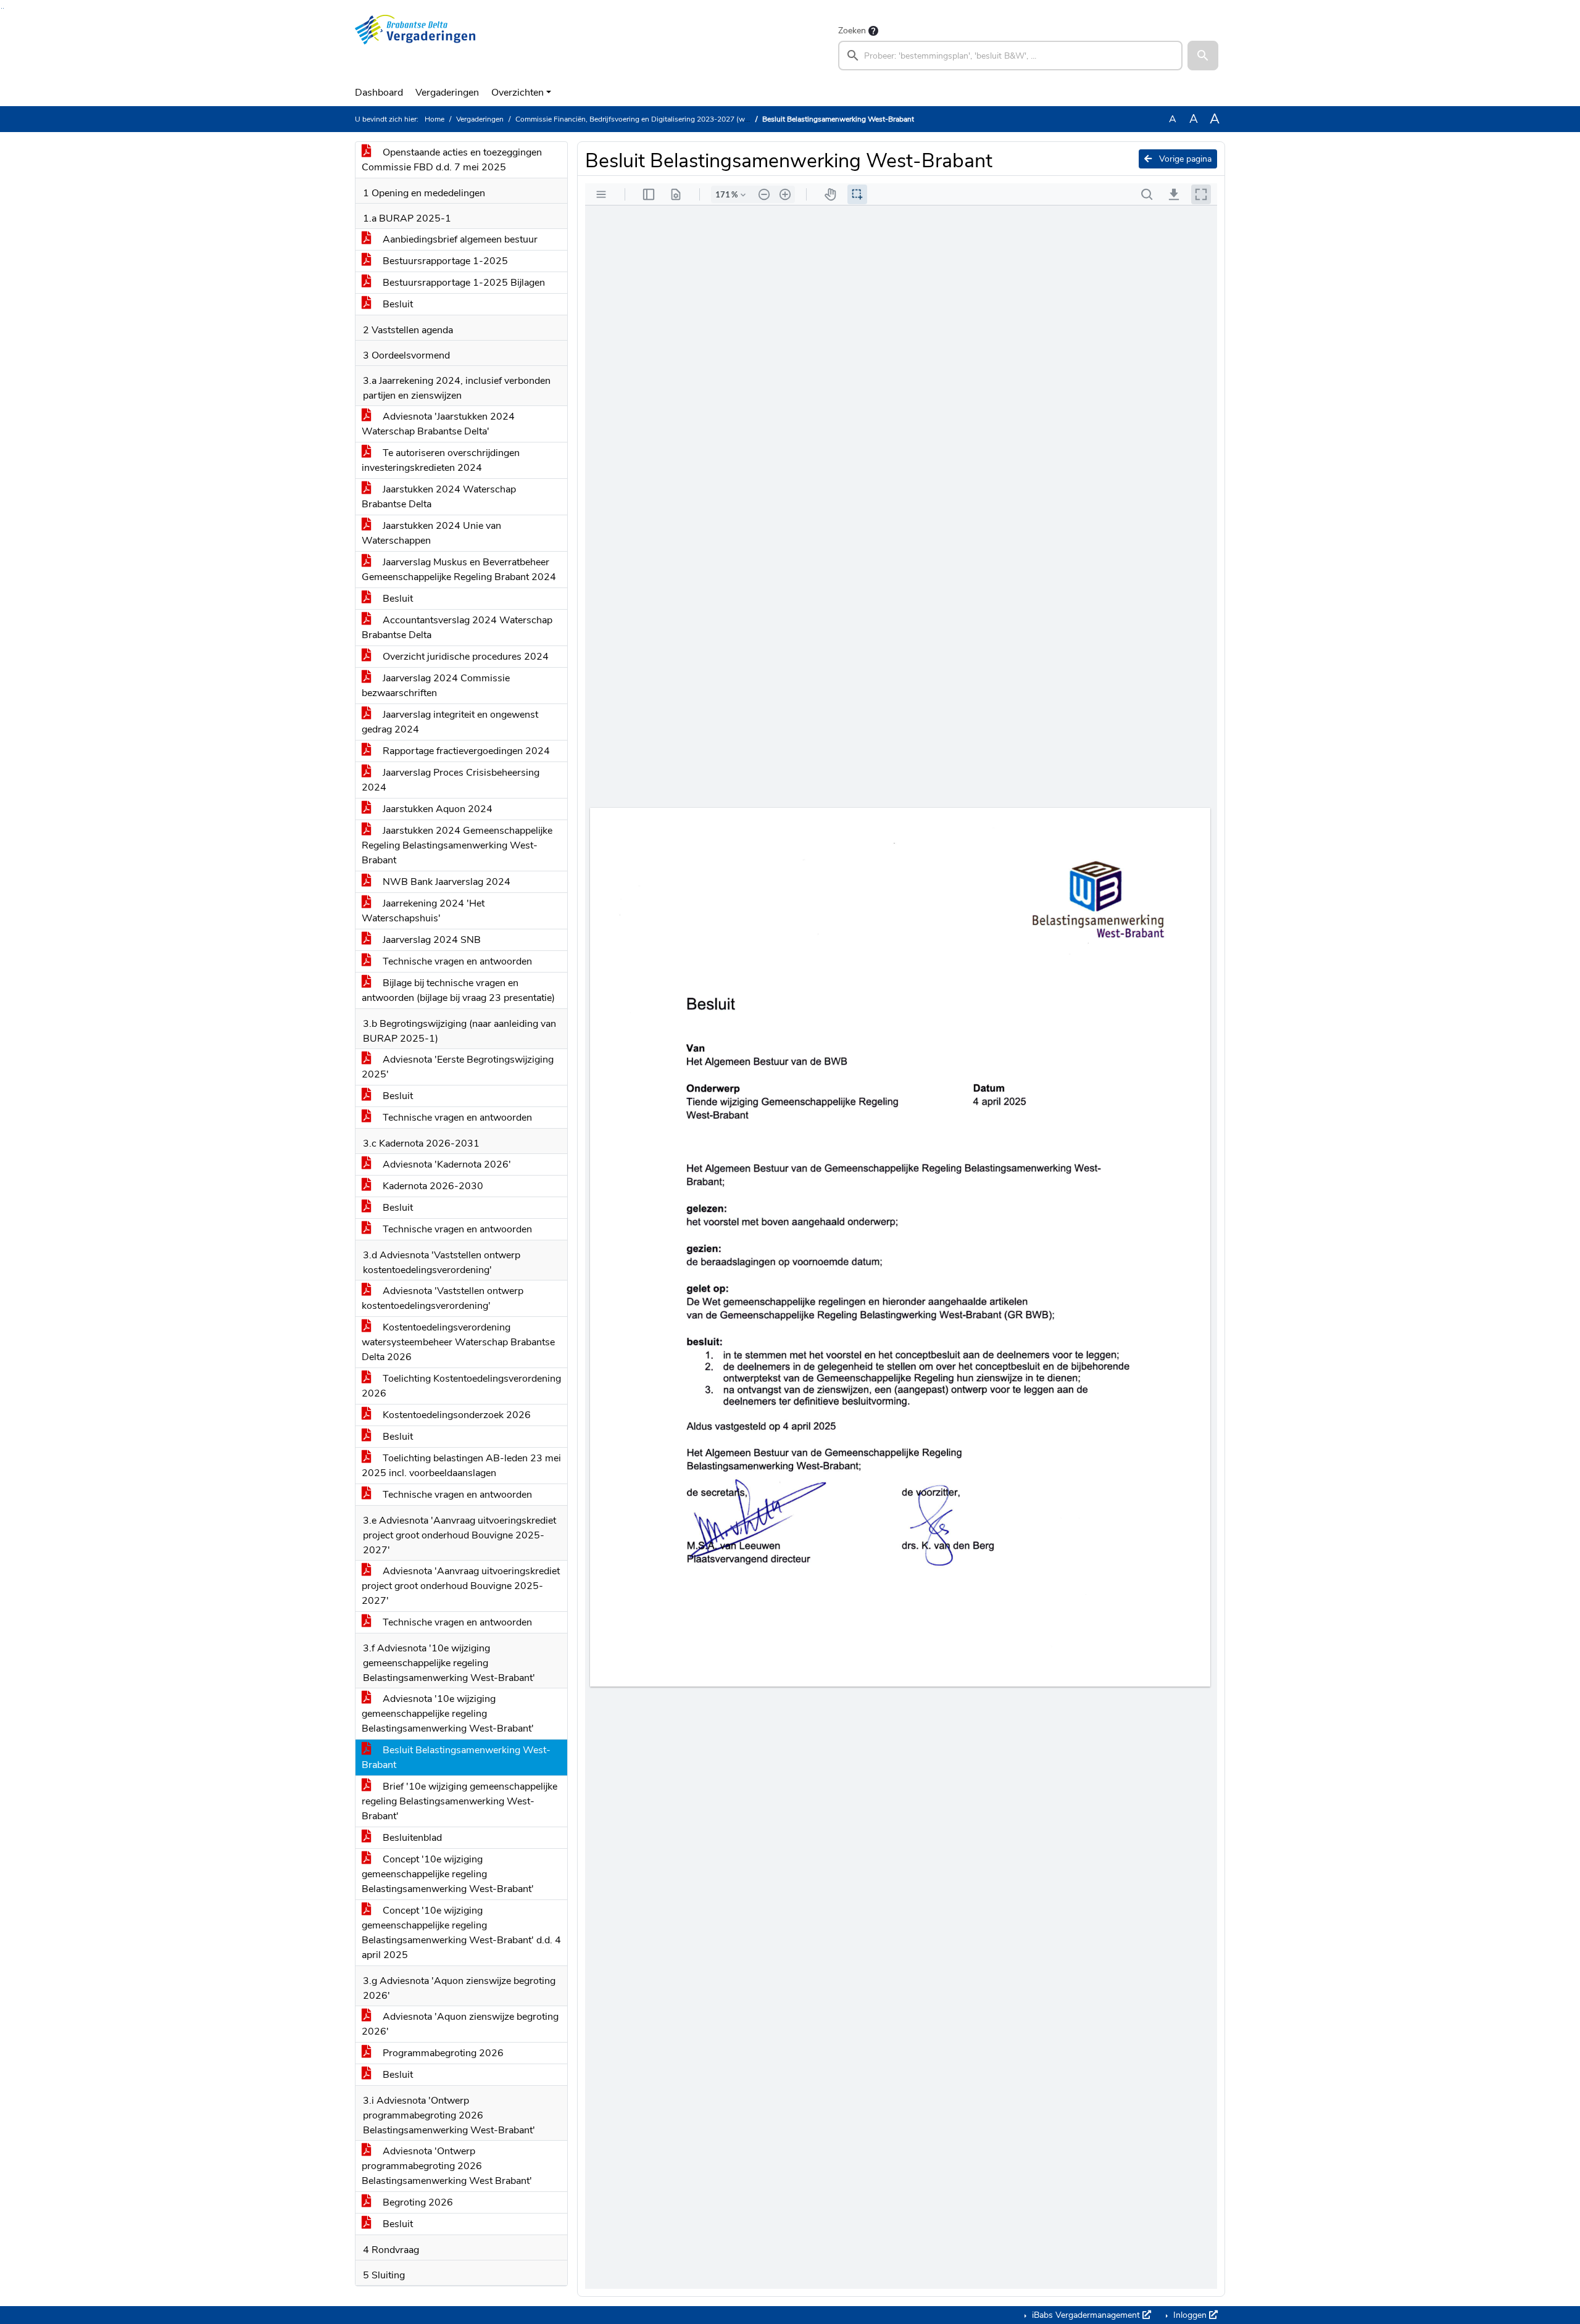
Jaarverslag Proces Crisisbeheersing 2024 (451, 780)
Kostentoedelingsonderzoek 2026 (455, 1415)
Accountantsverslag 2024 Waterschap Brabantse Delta (457, 628)
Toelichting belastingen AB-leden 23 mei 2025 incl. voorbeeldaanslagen (461, 1466)
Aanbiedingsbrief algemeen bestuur (459, 239)
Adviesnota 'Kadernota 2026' (446, 1164)
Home (434, 119)
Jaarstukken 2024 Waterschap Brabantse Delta (439, 497)
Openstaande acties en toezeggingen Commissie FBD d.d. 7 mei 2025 (452, 160)
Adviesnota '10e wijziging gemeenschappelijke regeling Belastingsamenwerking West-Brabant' (448, 1714)
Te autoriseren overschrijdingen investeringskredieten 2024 (441, 460)
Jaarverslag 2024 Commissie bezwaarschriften (436, 686)
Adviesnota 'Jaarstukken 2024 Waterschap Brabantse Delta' (438, 424)
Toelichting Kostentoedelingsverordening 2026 (461, 1386)
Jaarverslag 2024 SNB (430, 940)
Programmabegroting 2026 (442, 2053)
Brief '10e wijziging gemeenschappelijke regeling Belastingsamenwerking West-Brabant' (459, 1801)
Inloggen (1190, 2315)
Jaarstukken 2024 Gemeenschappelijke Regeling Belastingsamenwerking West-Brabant (457, 845)
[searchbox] (1010, 56)
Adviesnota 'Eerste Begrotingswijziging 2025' (458, 1067)
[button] (1203, 56)
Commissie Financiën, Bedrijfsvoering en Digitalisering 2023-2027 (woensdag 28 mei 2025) (667, 119)
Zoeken (852, 31)
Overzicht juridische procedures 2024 (464, 657)
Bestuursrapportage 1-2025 (444, 261)
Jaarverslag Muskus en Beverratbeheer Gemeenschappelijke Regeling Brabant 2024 (459, 570)
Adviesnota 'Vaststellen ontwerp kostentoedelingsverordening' (443, 1298)
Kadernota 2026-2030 (432, 1186)
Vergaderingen (447, 93)
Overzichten (518, 93)
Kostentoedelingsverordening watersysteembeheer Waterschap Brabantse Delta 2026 (458, 1342)
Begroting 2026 (417, 2202)
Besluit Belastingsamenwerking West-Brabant (456, 1758)
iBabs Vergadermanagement (1086, 2315)
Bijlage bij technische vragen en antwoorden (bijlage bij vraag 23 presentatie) (458, 990)
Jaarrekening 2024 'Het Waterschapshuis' (423, 911)
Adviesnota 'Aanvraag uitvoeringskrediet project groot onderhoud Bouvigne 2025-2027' (461, 1586)
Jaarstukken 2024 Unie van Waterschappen (431, 533)
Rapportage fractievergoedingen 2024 (465, 751)
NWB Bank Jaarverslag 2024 (445, 882)
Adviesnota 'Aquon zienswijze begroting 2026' (460, 2024)
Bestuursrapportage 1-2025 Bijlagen (463, 283)
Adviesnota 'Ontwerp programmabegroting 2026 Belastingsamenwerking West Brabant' (447, 2166)
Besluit (397, 304)
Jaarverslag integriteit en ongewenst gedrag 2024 (450, 722)
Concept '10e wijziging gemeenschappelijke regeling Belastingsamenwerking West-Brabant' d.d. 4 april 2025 (461, 1933)
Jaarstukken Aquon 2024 (436, 809)
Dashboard (379, 93)
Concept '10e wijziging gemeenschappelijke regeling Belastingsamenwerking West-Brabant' (448, 1874)
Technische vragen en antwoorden (456, 961)
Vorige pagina (1184, 159)
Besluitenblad (411, 1838)
